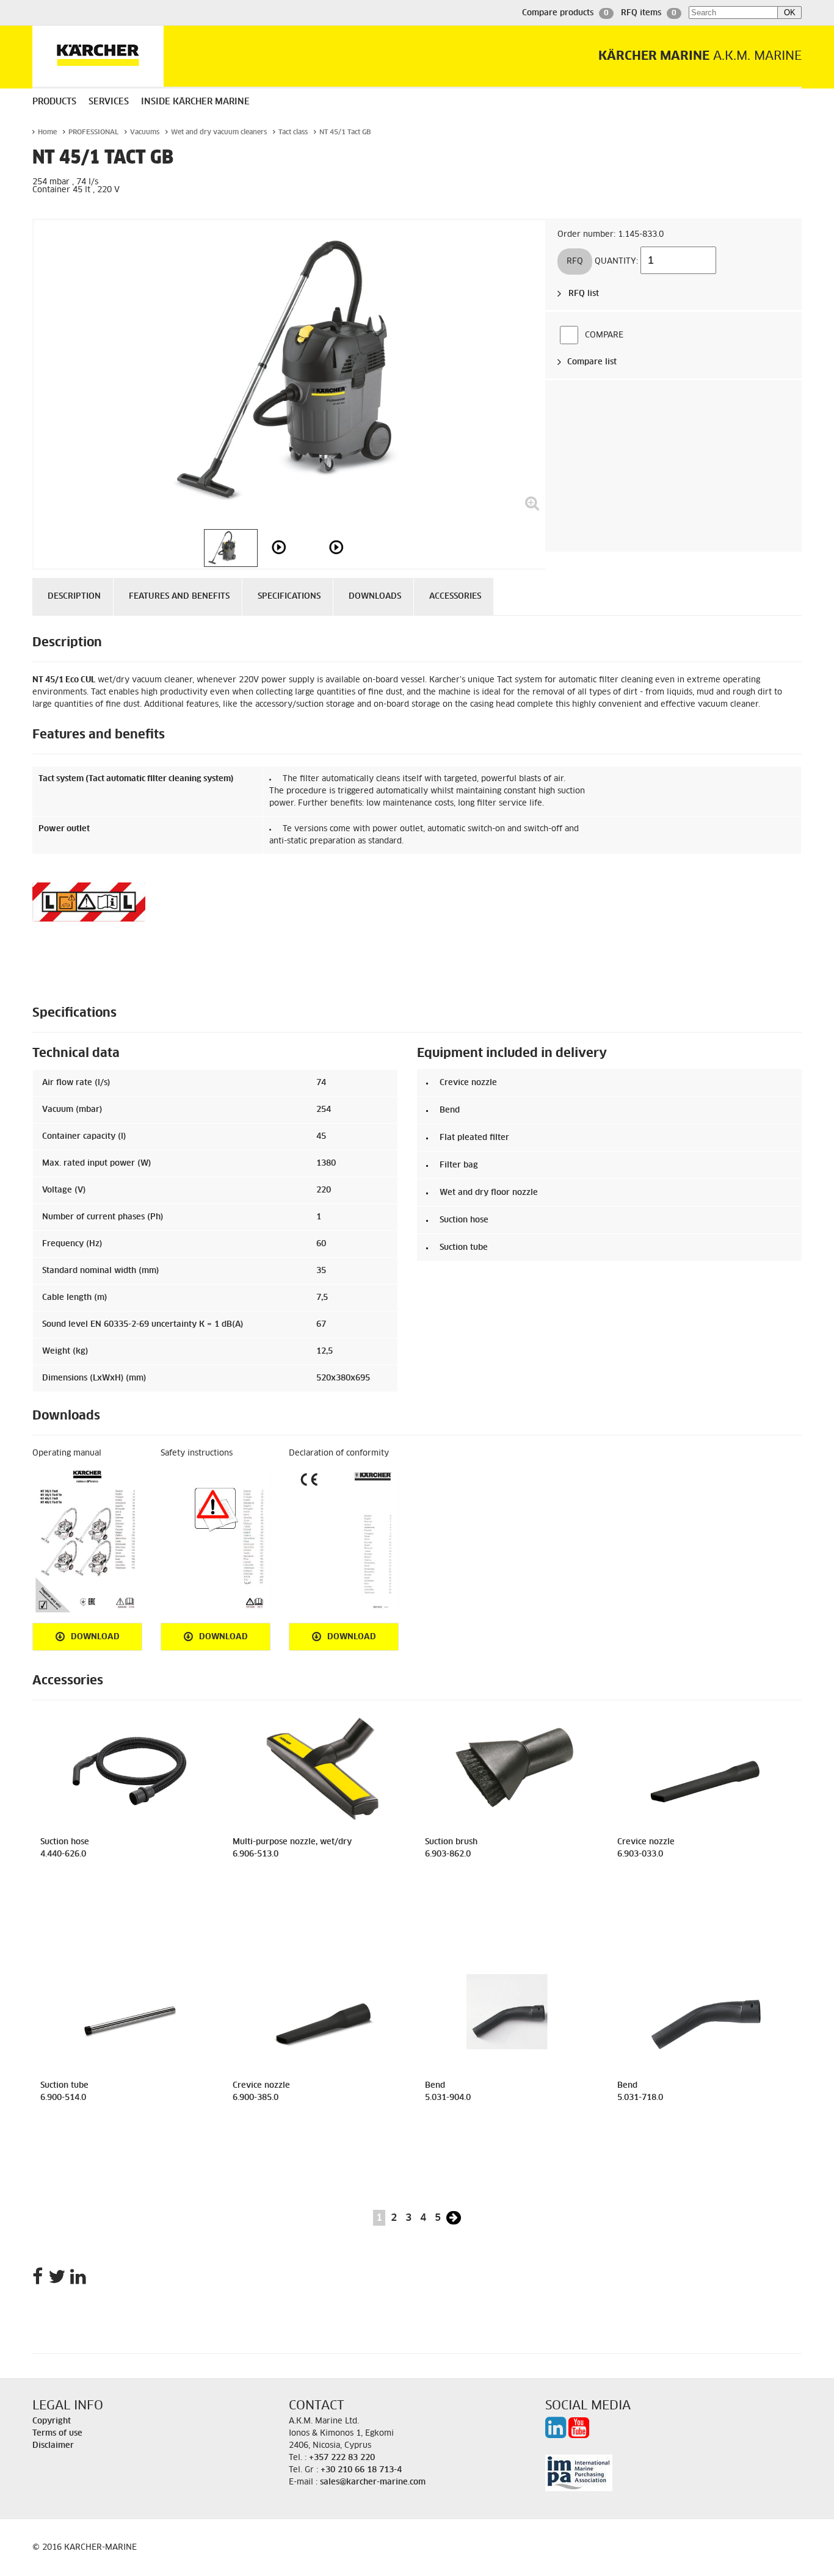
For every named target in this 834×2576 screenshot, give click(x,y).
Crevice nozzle (468, 1083)
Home (47, 132)
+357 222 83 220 (342, 2458)
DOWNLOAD (95, 1637)
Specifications (289, 597)
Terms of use (57, 2433)
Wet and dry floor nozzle (489, 1193)
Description (74, 597)
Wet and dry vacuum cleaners (219, 132)
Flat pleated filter (474, 1138)
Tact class (293, 132)
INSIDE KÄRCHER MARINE (195, 102)
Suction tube (464, 1248)
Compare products (565, 13)
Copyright (52, 2421)
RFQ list (584, 294)
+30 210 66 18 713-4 (361, 2470)
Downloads (375, 597)
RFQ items (649, 13)
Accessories (455, 597)
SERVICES (109, 102)
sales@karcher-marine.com (373, 2482)
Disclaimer (53, 2446)
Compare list (592, 362)
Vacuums (145, 132)
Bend (450, 1110)
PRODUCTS (54, 102)
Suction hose (464, 1220)
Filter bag (459, 1165)
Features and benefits (179, 597)
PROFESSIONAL (93, 132)
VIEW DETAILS (129, 1920)
